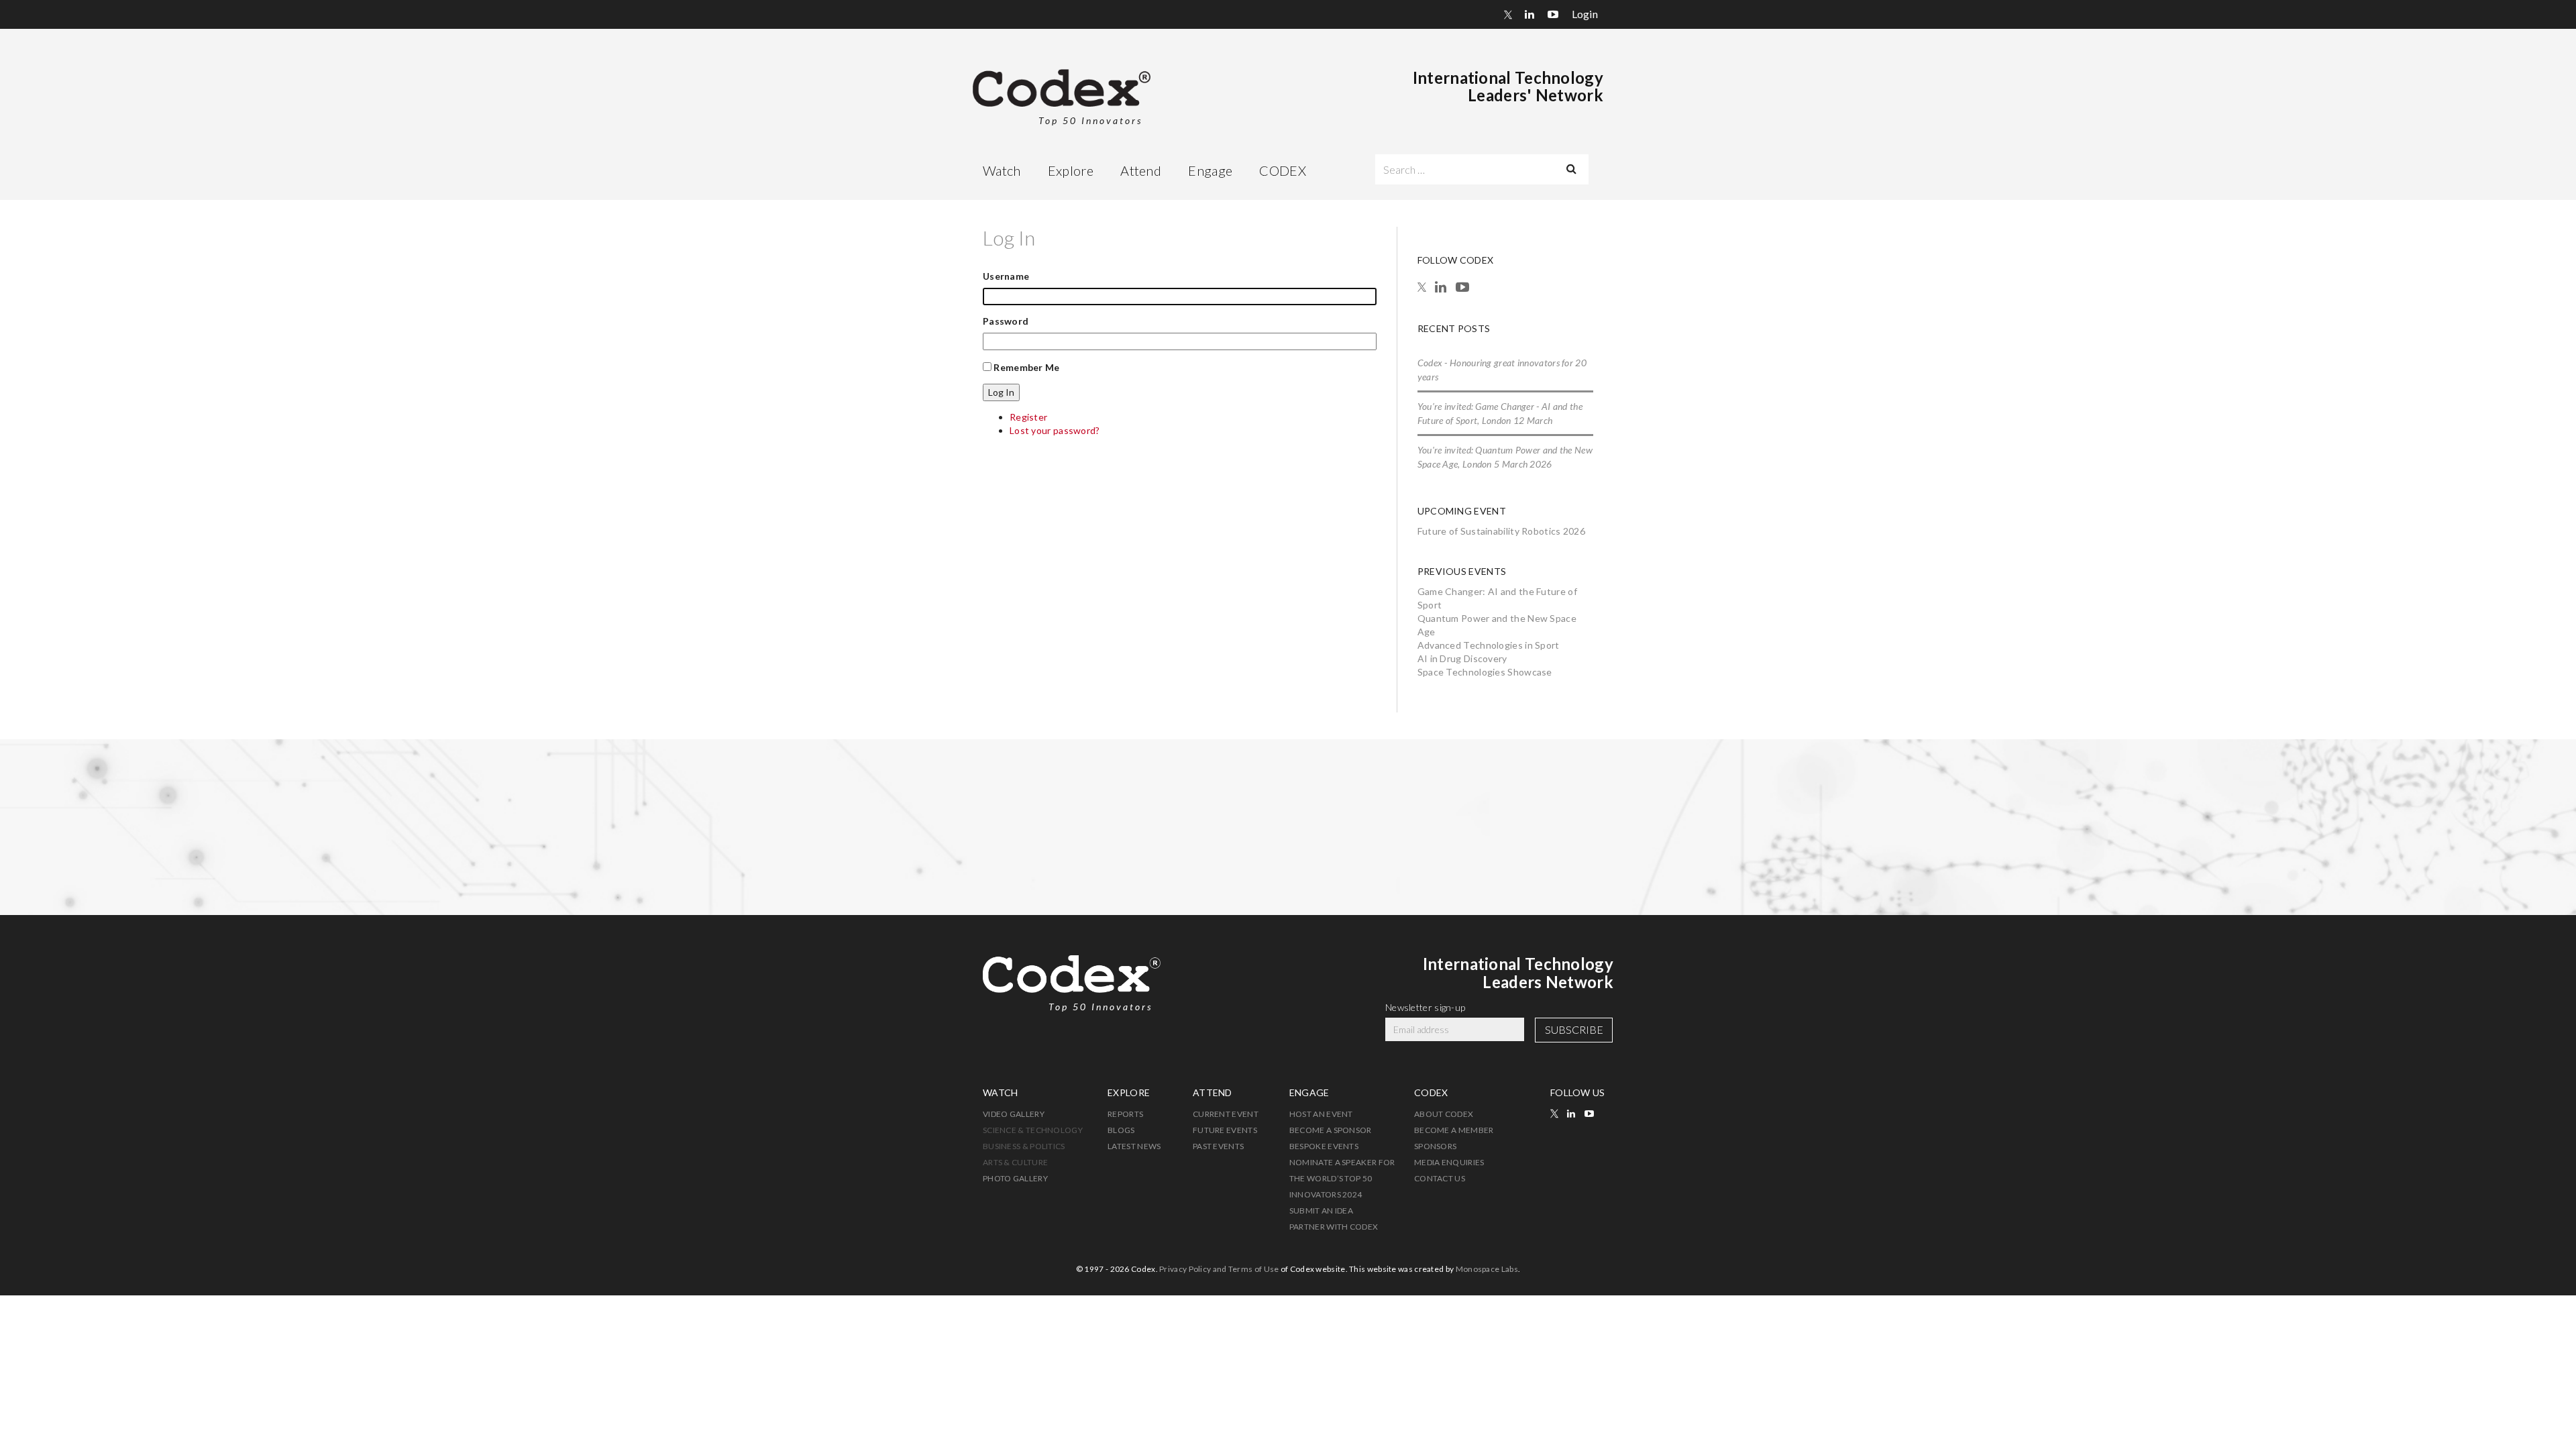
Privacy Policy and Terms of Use (1219, 1269)
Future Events (1225, 1130)
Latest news (1134, 1146)
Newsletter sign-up (1425, 1007)
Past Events (1218, 1146)
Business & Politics (1024, 1146)
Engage (1210, 170)
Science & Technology (1033, 1130)
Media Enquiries (1449, 1162)
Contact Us (1440, 1178)
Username (1006, 276)
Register (1028, 417)
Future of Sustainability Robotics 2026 (1501, 531)
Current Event (1226, 1114)
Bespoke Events (1324, 1146)
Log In (1001, 392)
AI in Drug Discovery (1462, 658)
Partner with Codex (1334, 1227)
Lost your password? (1055, 430)
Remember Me (1026, 367)
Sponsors (1435, 1146)
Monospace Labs (1487, 1269)
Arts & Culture (1015, 1162)
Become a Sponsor (1331, 1130)
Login (1585, 14)
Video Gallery (1014, 1114)
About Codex (1444, 1114)
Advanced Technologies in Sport (1489, 645)
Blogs (1121, 1130)
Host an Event (1321, 1114)
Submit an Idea (1321, 1211)
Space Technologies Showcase (1485, 672)
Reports (1125, 1114)
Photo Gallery (1015, 1178)
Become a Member (1454, 1130)
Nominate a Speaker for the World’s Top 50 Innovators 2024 (1342, 1178)
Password (1006, 321)
